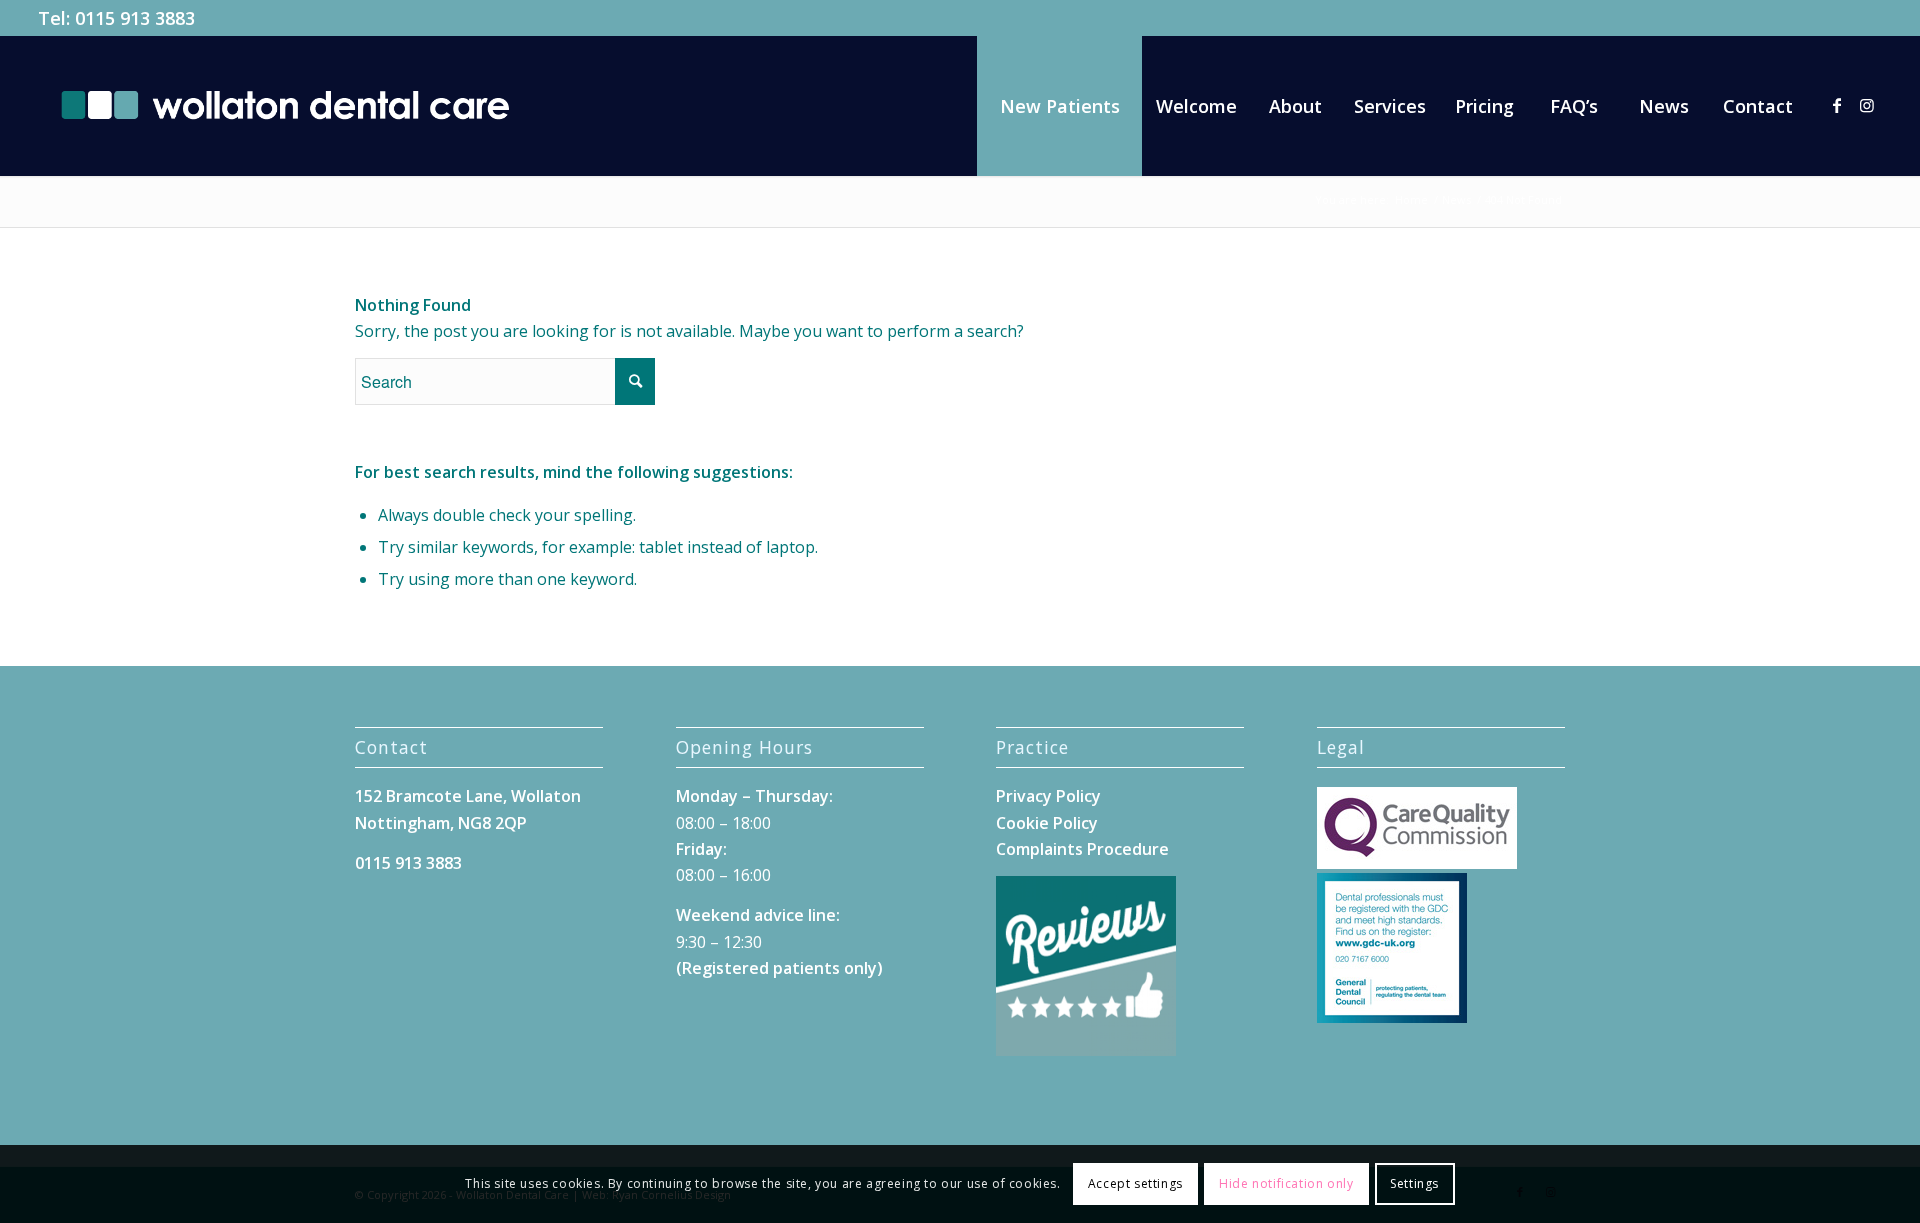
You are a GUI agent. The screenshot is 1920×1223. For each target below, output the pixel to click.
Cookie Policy (1047, 823)
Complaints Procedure (1082, 849)
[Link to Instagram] (1867, 105)
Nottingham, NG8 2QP (441, 823)
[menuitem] (1059, 106)
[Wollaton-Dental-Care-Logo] (285, 106)
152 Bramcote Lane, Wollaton (468, 796)
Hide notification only (1286, 1183)
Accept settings (1135, 1183)
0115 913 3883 (135, 18)
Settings (1414, 1183)
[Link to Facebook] (1837, 105)
